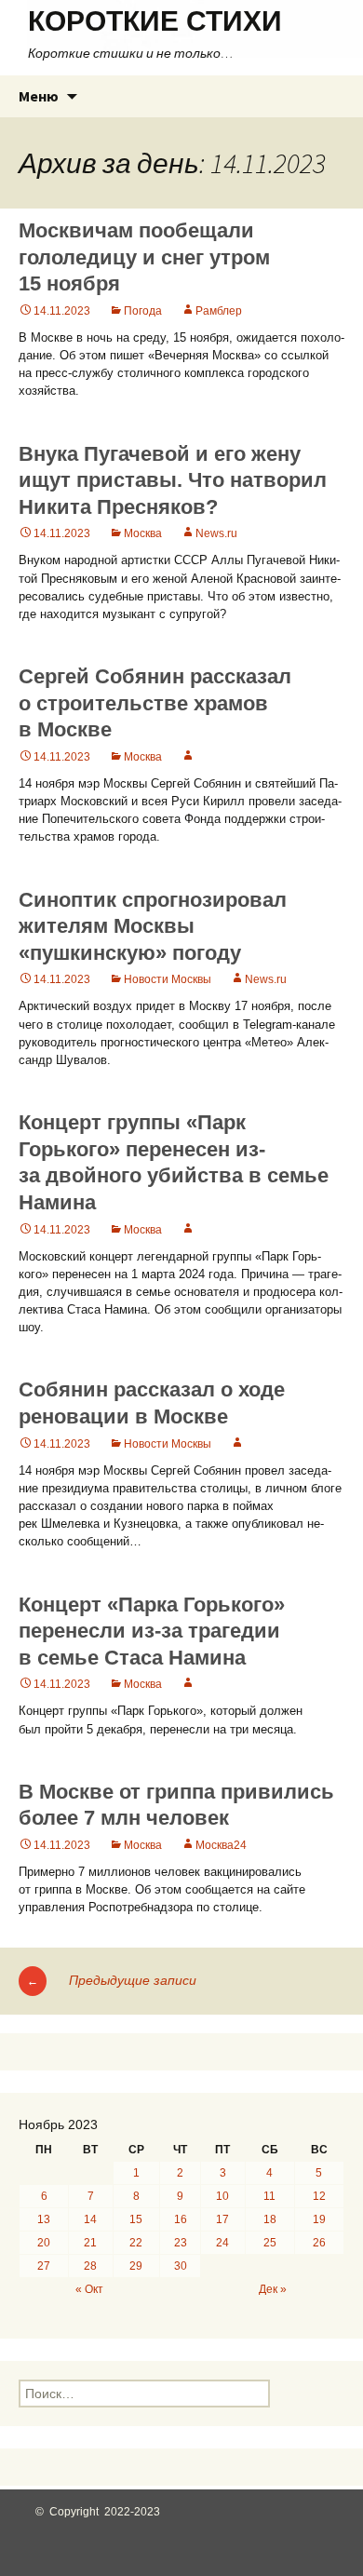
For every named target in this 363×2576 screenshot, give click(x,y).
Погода (143, 311)
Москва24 (221, 1845)
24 (222, 2243)
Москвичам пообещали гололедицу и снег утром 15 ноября (144, 257)
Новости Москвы (168, 979)
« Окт (89, 2289)
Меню (39, 96)
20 (44, 2243)
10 (222, 2196)
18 (270, 2219)
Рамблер (219, 311)
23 (181, 2243)
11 (269, 2196)
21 (90, 2243)
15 (136, 2219)
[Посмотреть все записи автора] (188, 757)
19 (319, 2219)
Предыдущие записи (112, 1980)
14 (90, 2219)
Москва (143, 533)
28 (90, 2266)
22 (136, 2243)
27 (44, 2266)
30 (181, 2266)
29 (136, 2266)
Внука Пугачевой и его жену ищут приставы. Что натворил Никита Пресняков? (173, 480)
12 (319, 2196)
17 (222, 2219)
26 (319, 2243)
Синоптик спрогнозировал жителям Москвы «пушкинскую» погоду (153, 926)
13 (44, 2219)
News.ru (216, 533)
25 (270, 2243)
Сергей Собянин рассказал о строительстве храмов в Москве (155, 703)
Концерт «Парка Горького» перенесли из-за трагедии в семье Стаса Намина (152, 1631)
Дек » (273, 2289)
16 (181, 2219)
